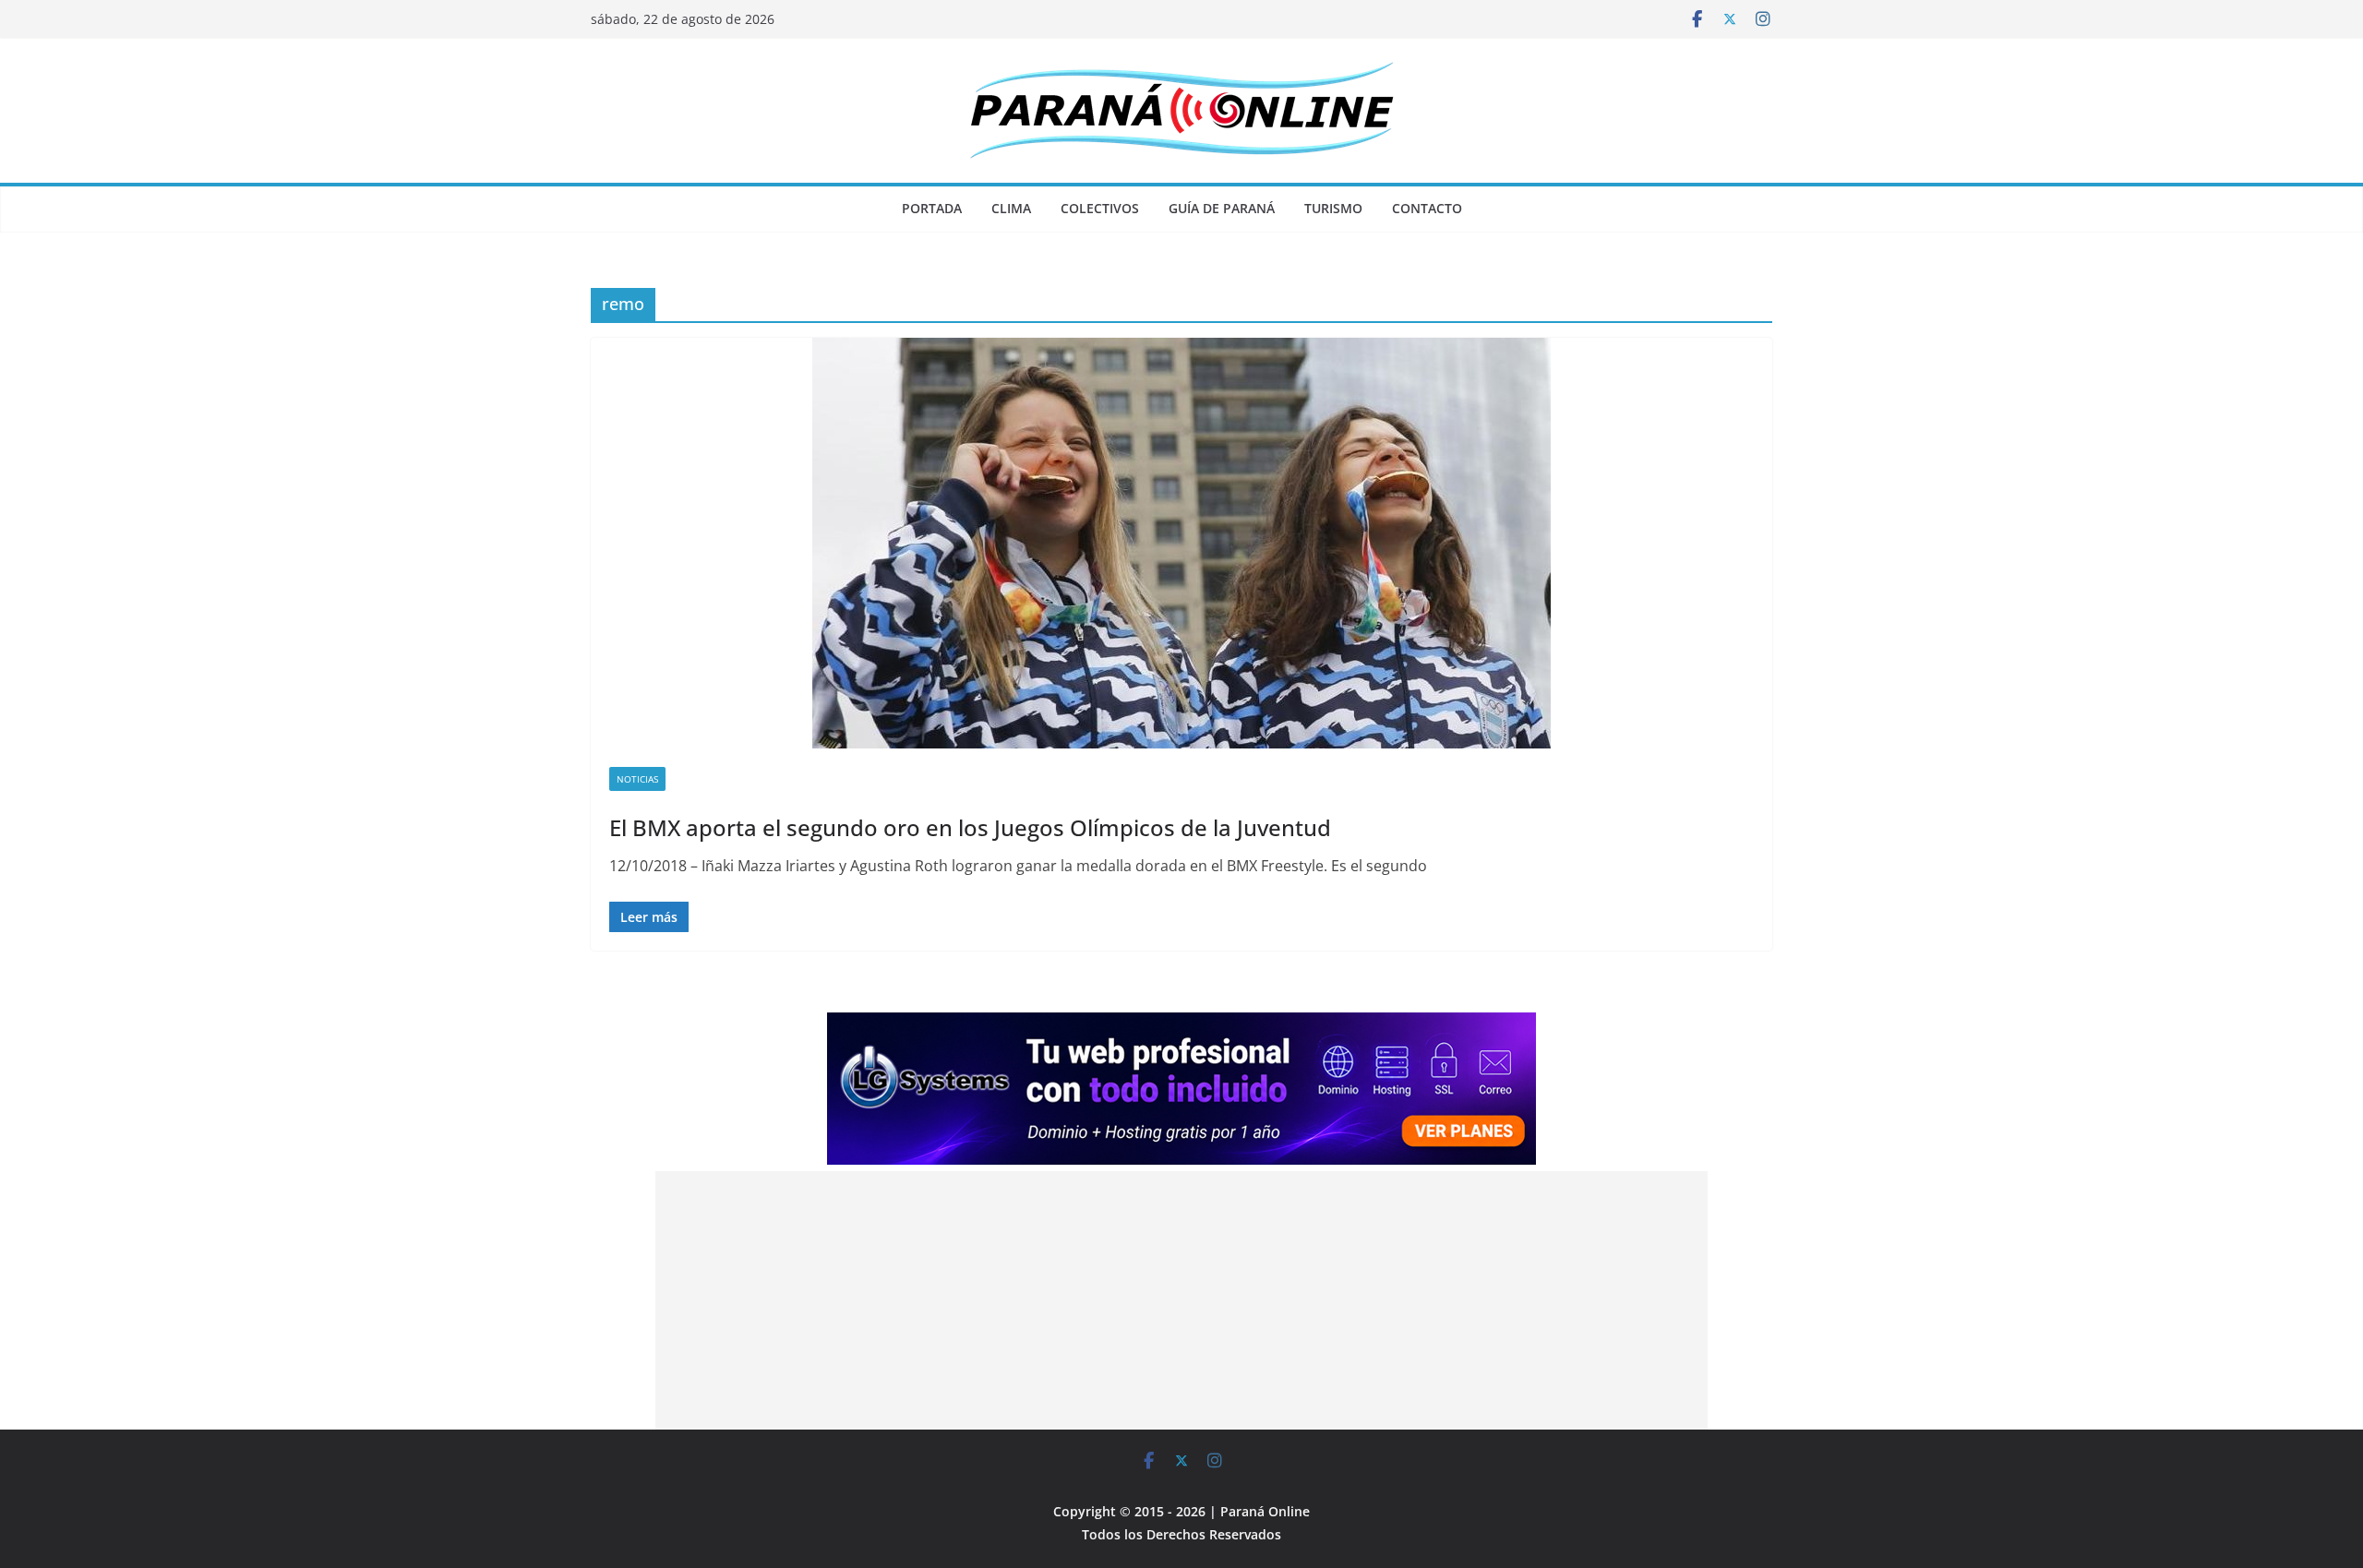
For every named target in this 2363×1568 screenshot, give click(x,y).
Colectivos (1100, 208)
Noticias (637, 779)
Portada (932, 208)
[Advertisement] (1181, 1300)
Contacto (1427, 208)
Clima (1011, 208)
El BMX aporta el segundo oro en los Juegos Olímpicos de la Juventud (970, 827)
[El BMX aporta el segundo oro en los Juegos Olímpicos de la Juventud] (1181, 543)
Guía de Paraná (1222, 208)
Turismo (1333, 208)
